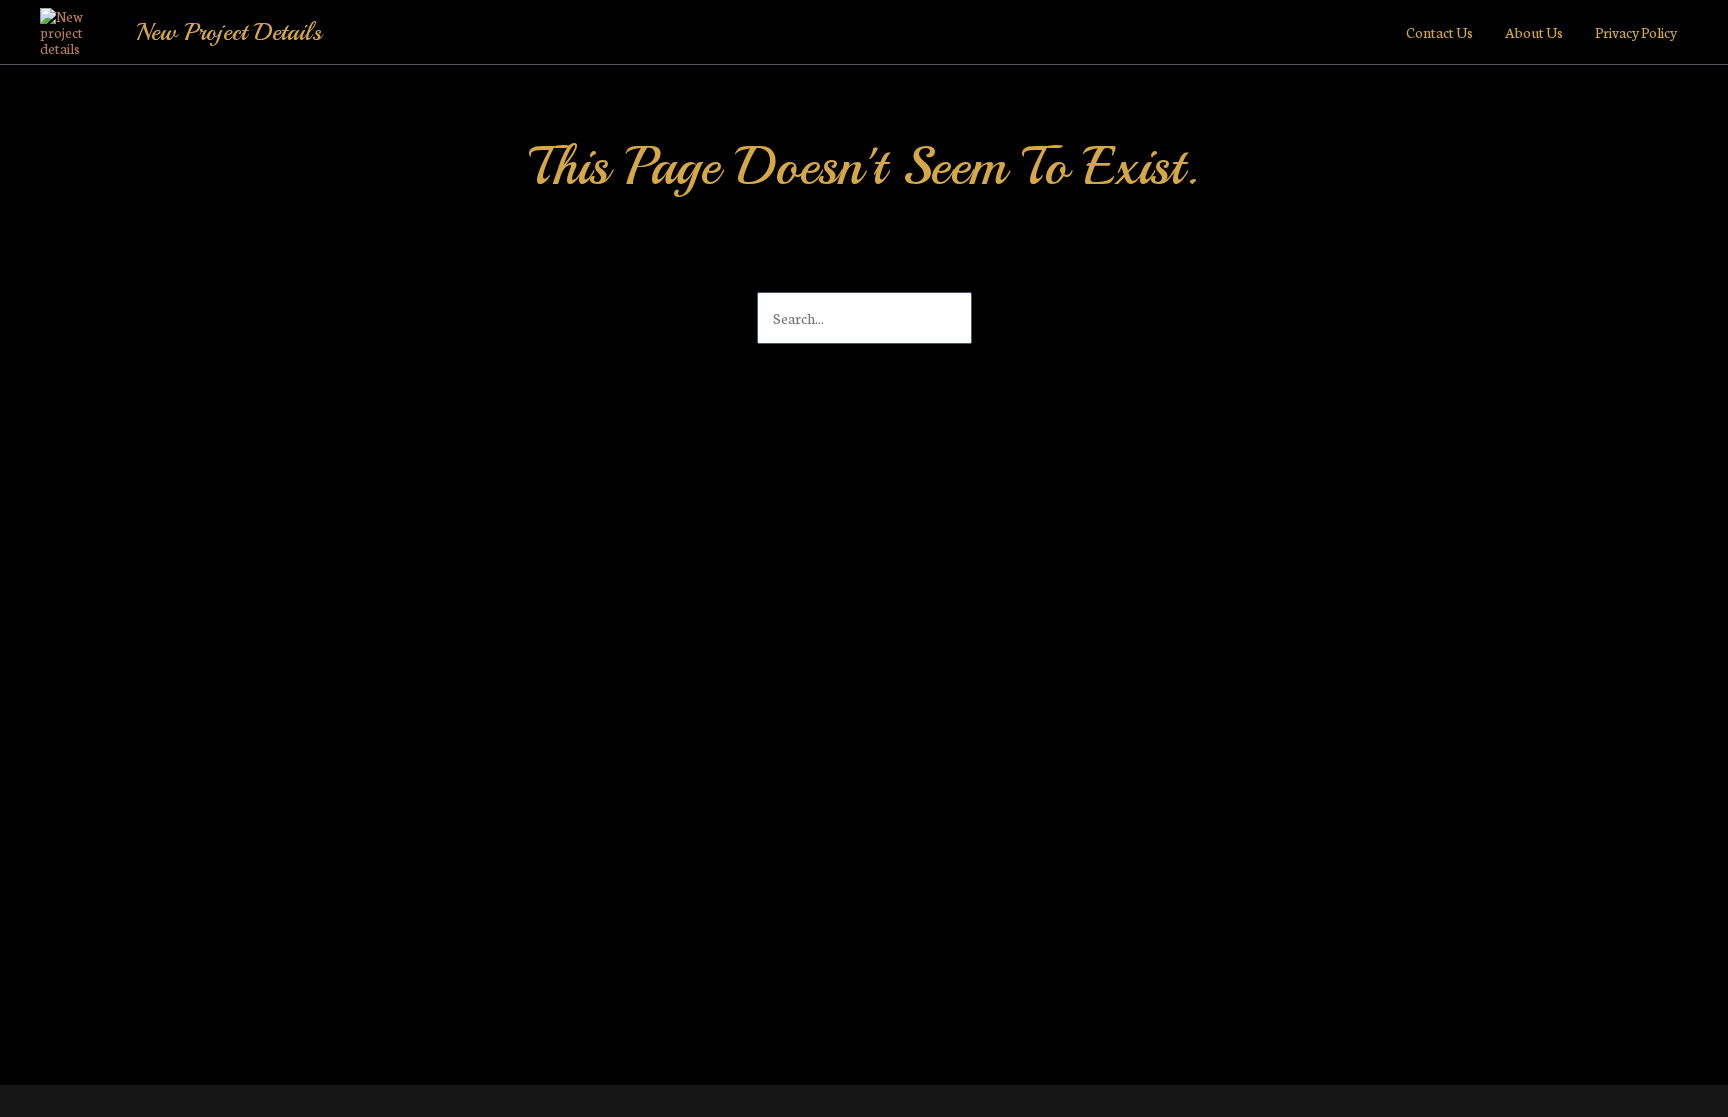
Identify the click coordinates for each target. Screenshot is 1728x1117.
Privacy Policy (1636, 32)
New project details (229, 32)
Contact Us (1439, 32)
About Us (1534, 32)
